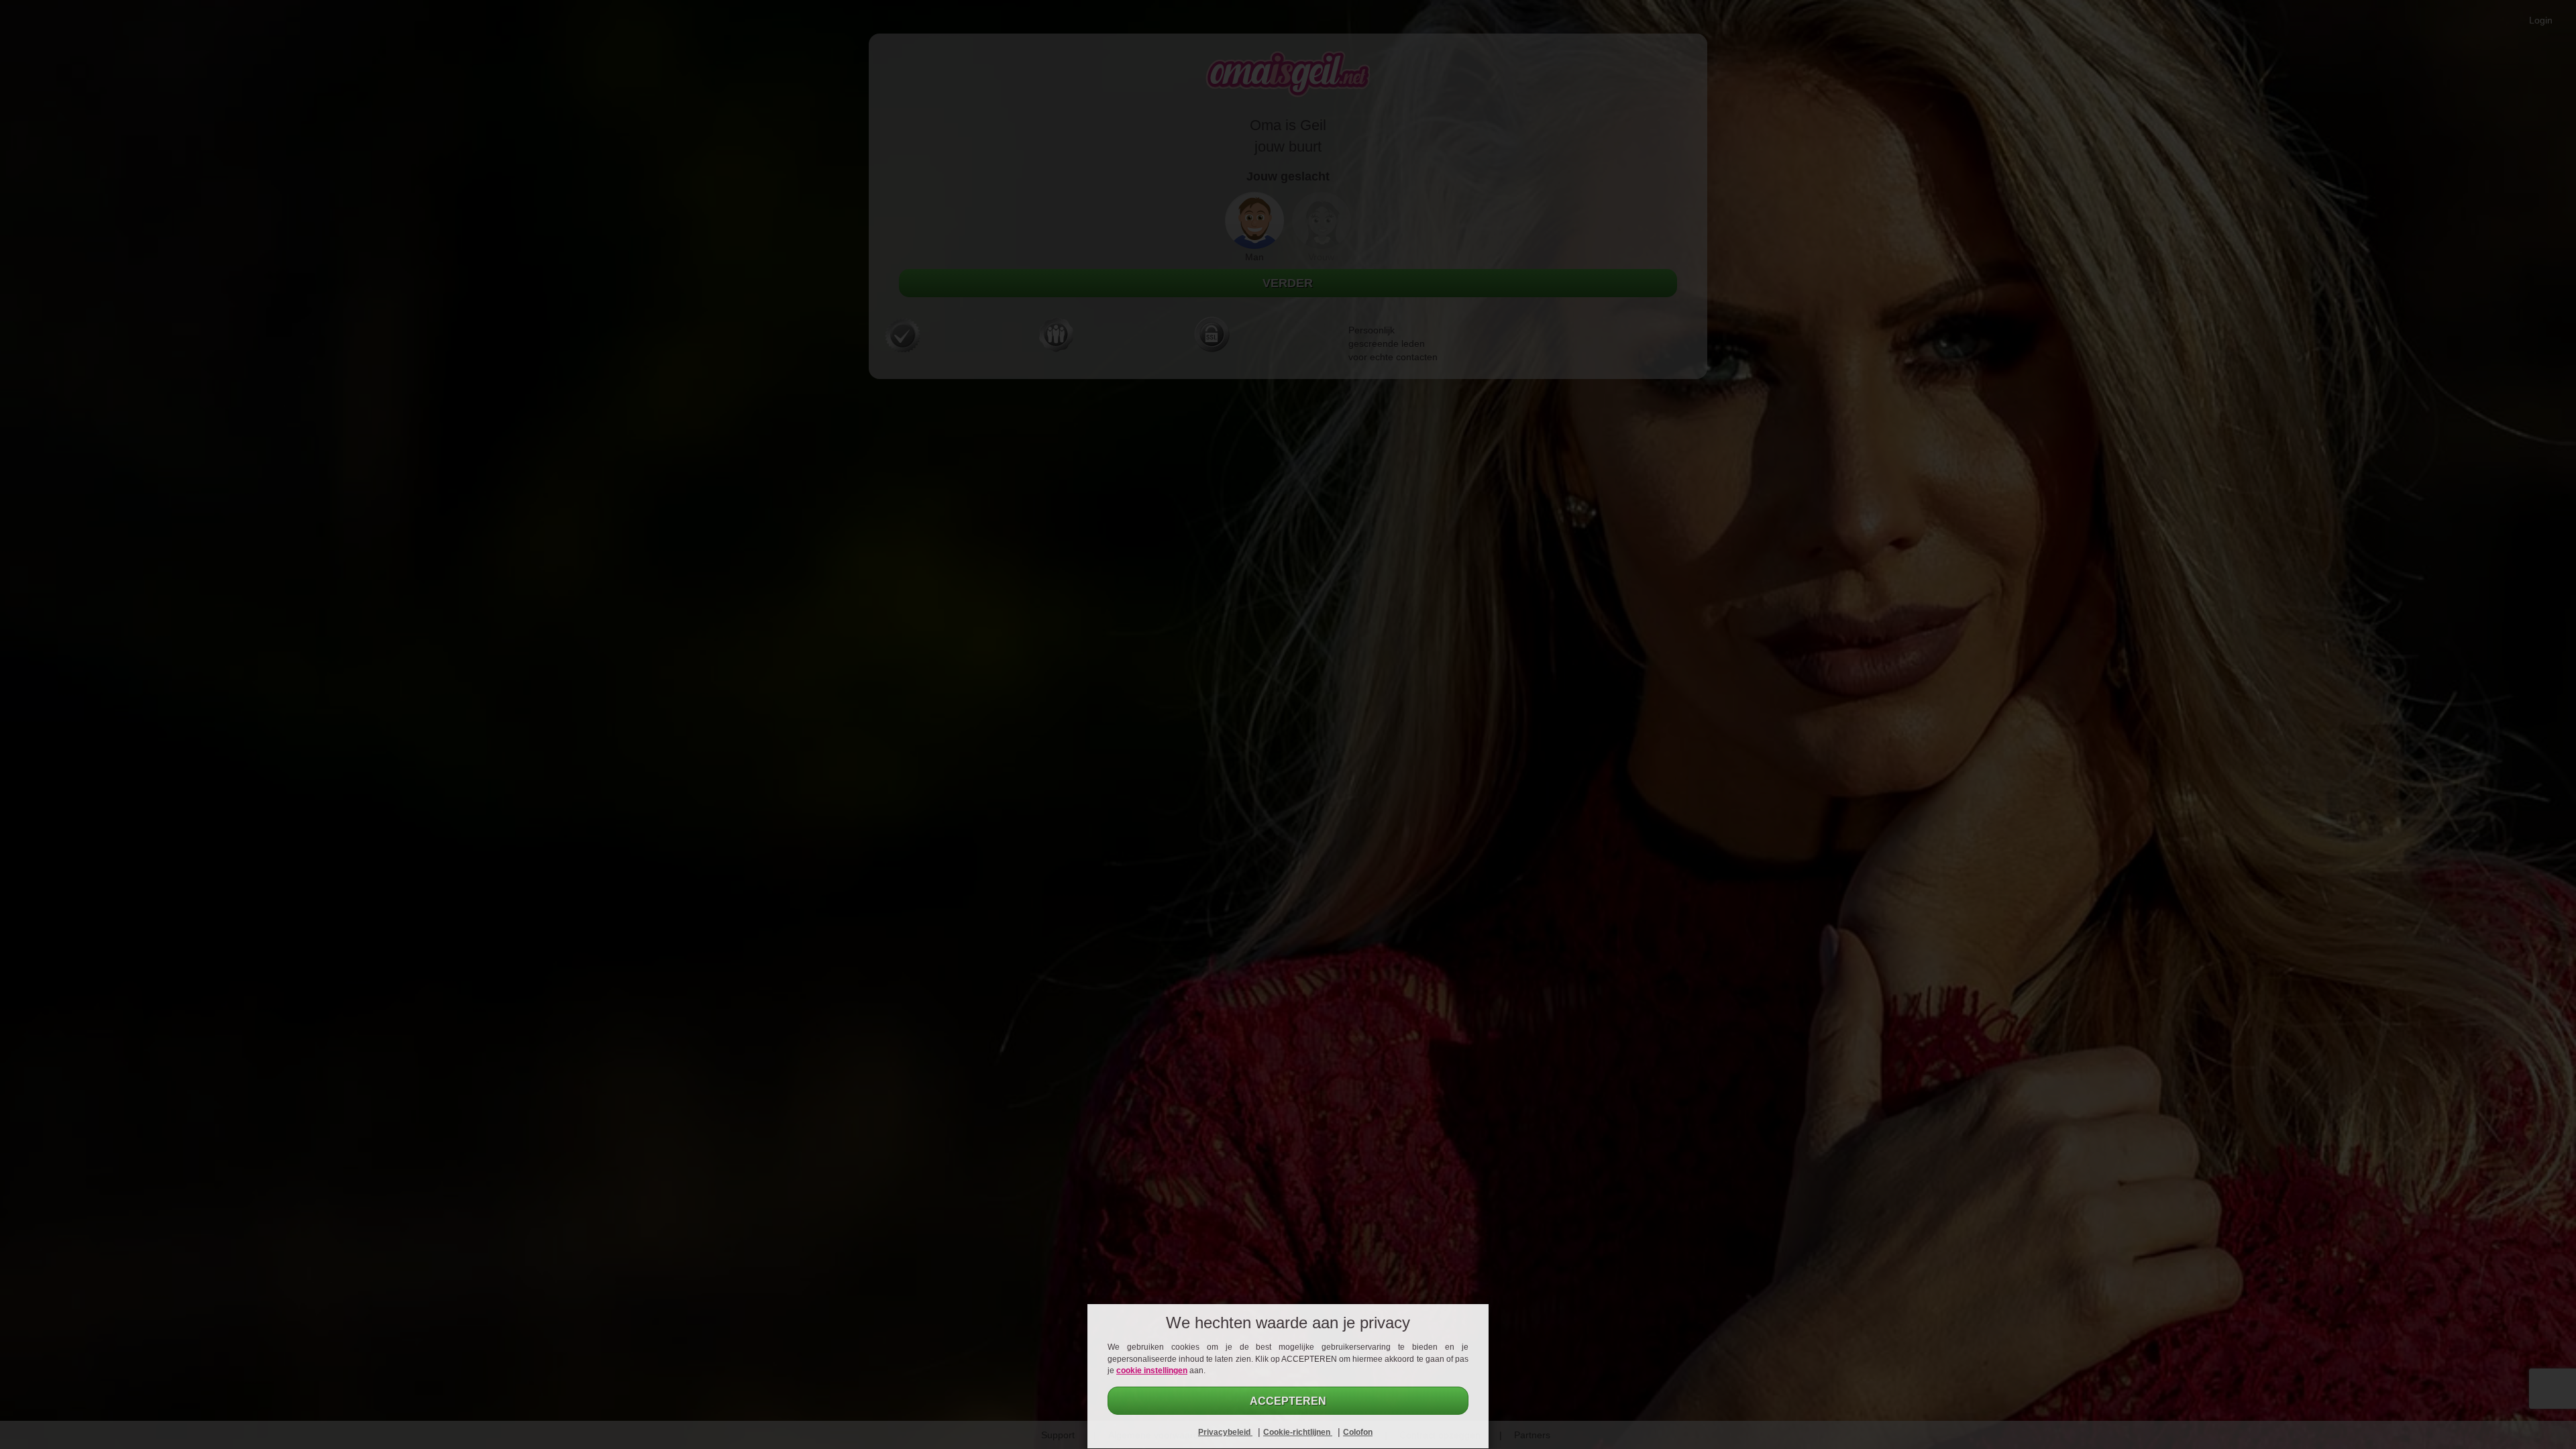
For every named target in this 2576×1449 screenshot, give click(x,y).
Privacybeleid (1225, 1432)
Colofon (1358, 1432)
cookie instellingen (1152, 1371)
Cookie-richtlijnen (1298, 1432)
